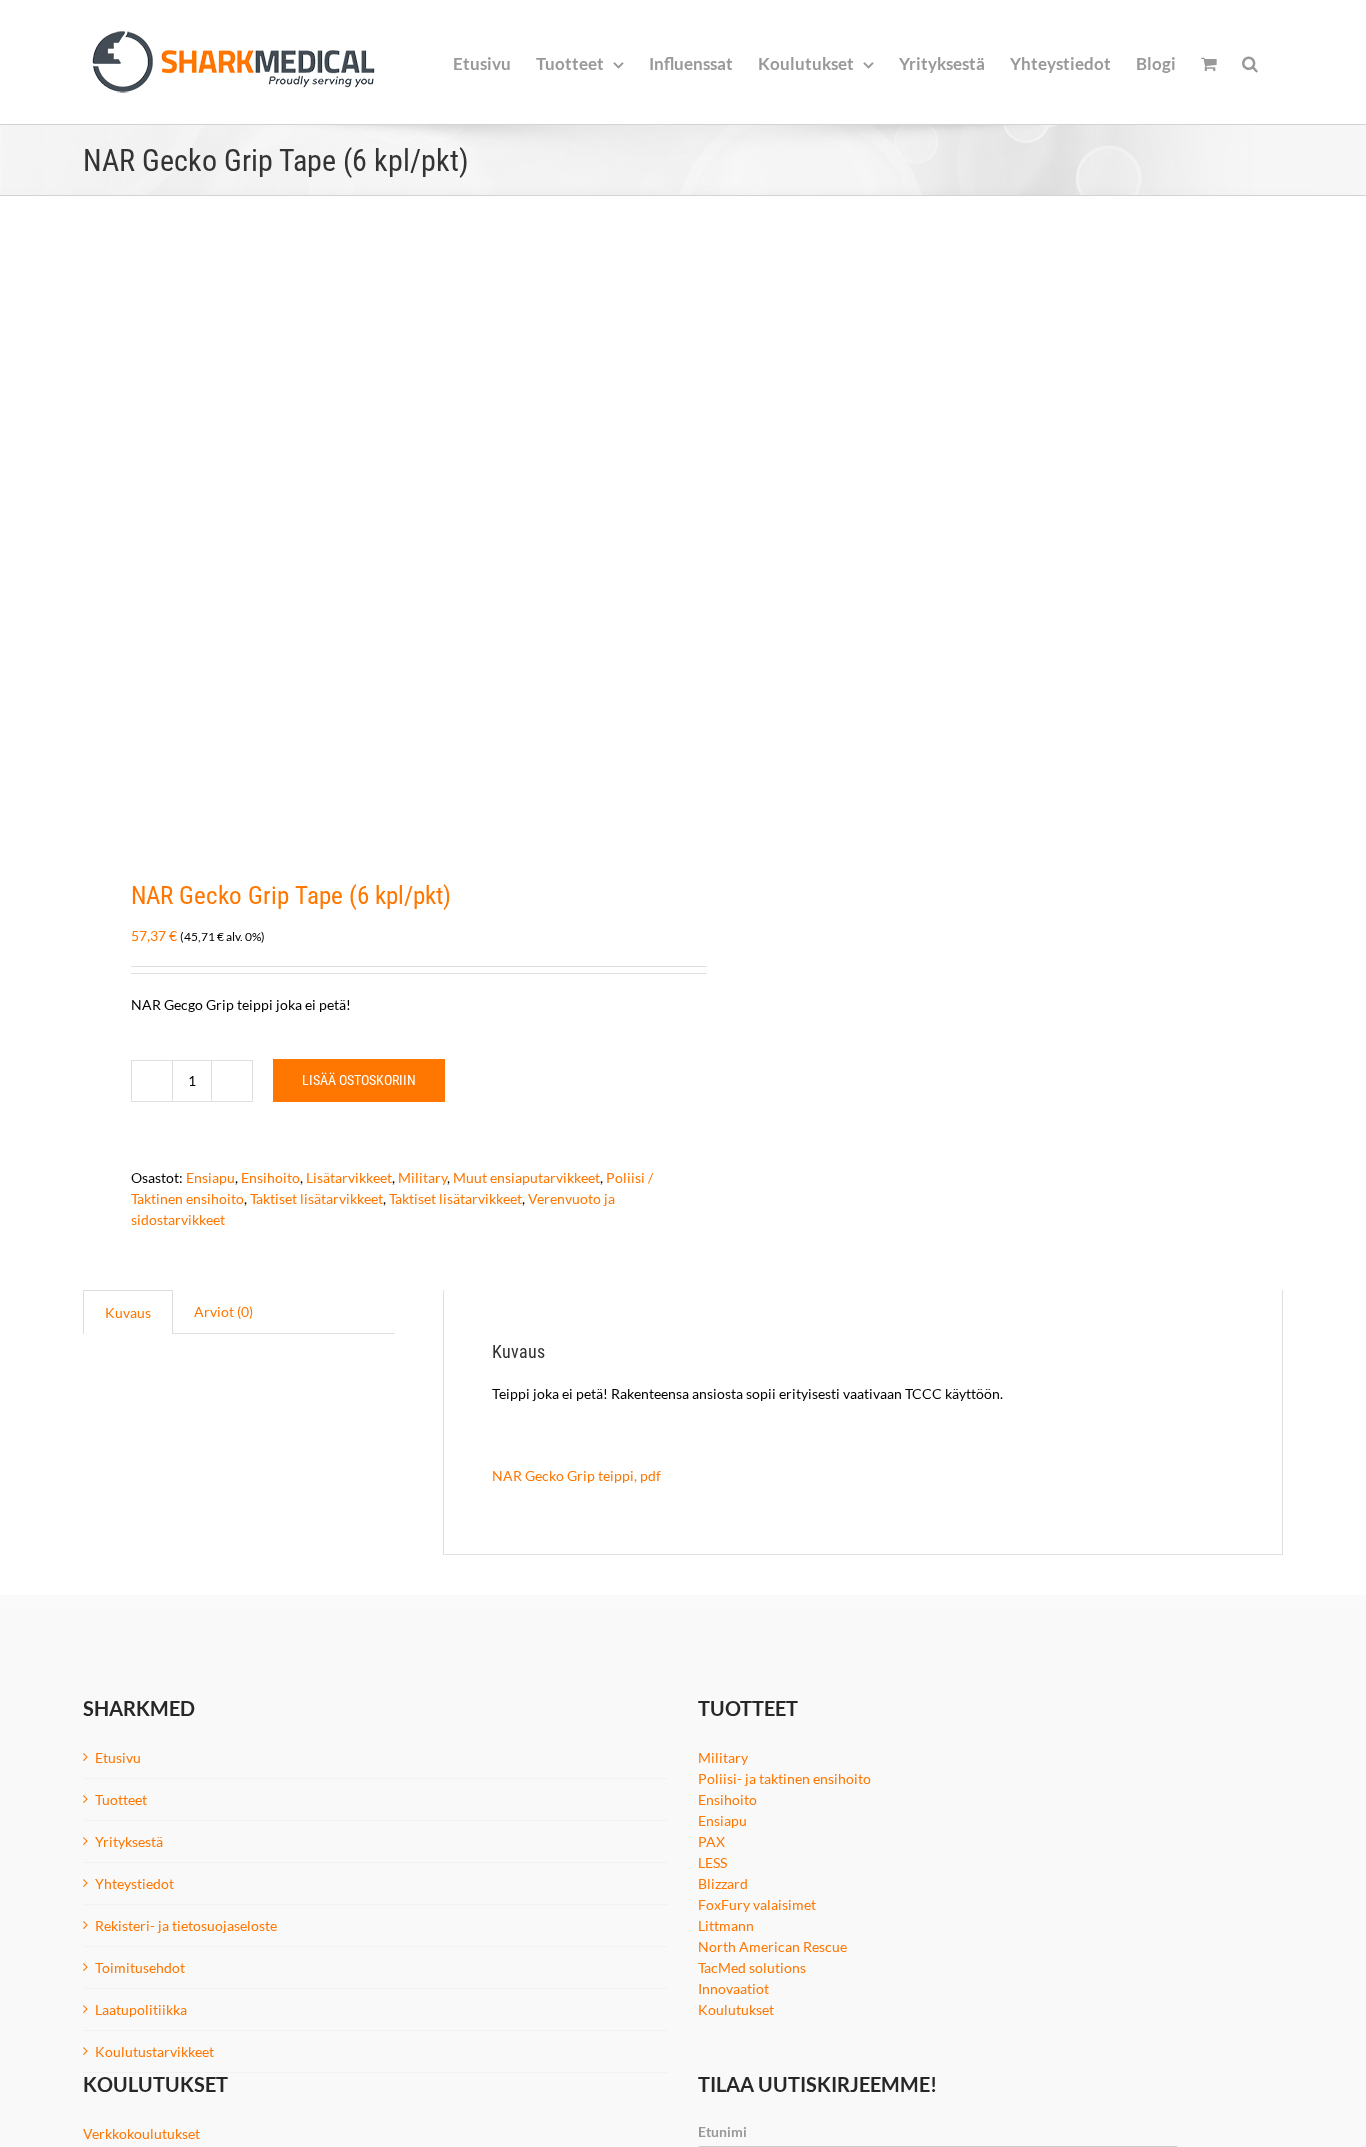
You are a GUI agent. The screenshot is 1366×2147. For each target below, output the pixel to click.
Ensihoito (270, 1177)
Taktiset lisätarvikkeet (316, 1198)
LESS (712, 1862)
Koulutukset (736, 2009)
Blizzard (723, 1883)
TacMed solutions (752, 1967)
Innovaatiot (733, 1988)
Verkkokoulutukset (141, 2133)
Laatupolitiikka (141, 2009)
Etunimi (722, 2131)
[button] (1250, 62)
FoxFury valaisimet (757, 1904)
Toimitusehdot (140, 1967)
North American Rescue (772, 1946)
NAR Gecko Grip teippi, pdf (576, 1475)
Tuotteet (121, 1799)
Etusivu (118, 1757)
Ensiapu (210, 1177)
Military (422, 1177)
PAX (711, 1841)
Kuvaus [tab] (128, 1312)
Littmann (726, 1925)
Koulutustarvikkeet (154, 2051)
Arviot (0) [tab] (223, 1311)
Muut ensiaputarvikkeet (526, 1177)
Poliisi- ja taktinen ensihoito (784, 1778)
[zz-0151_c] (371, 539)
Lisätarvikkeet (349, 1177)
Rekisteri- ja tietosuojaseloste (186, 1925)
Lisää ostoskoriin (359, 1080)
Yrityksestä (129, 1841)
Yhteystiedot (134, 1883)
